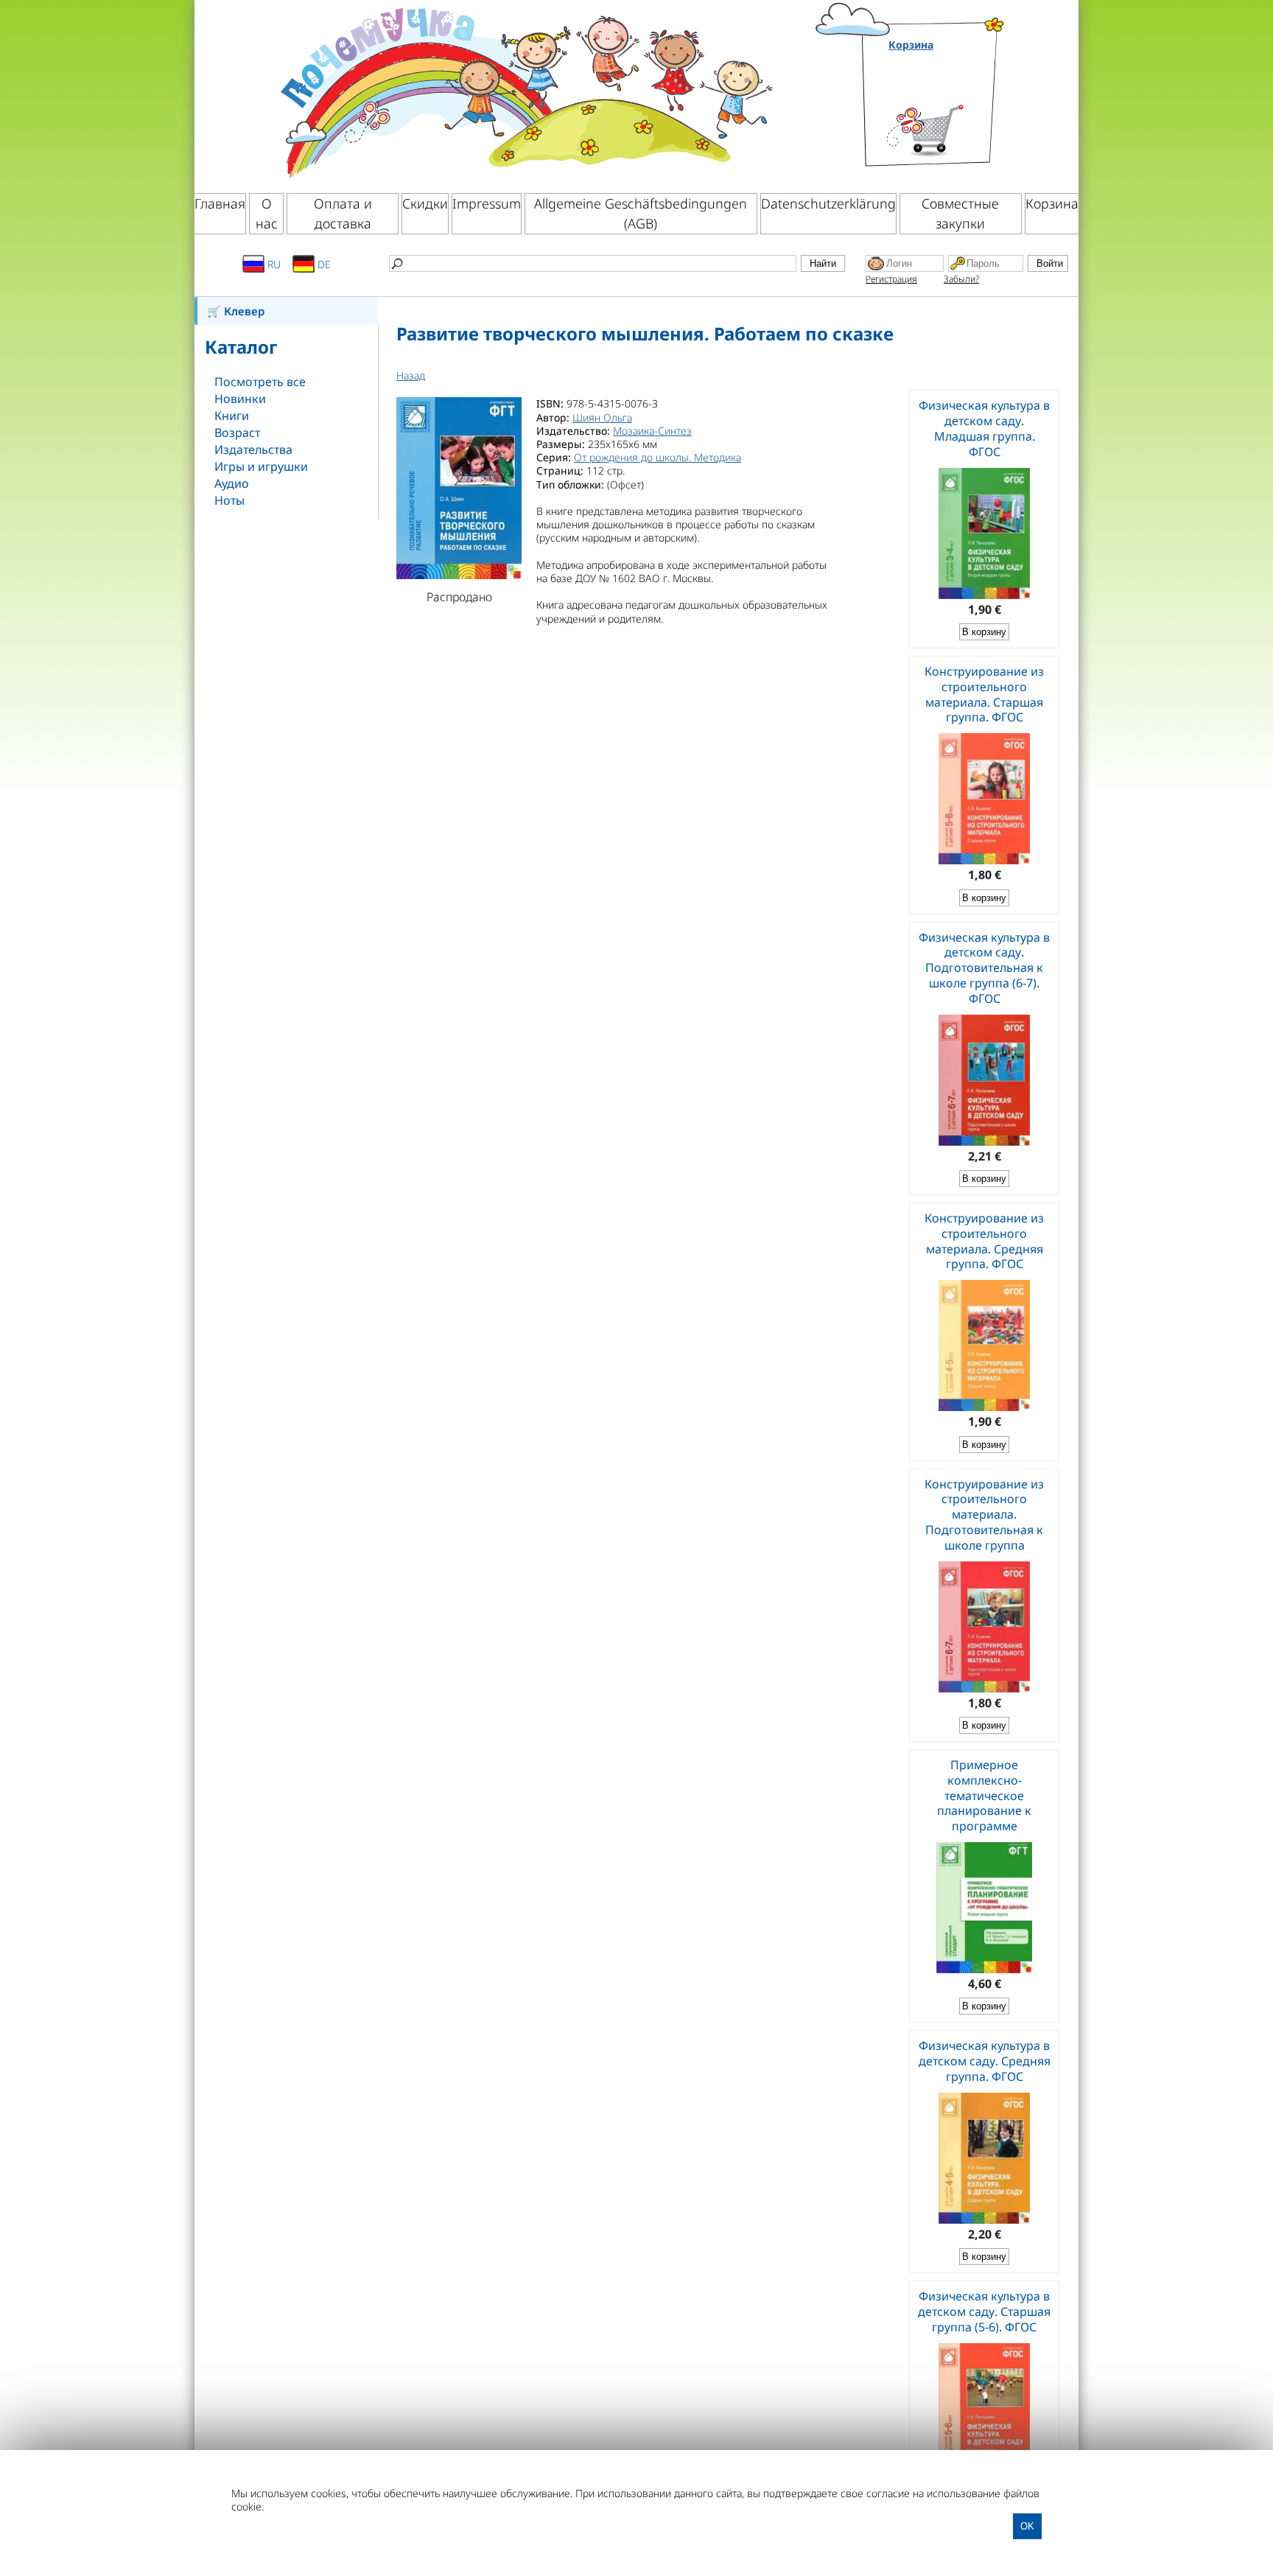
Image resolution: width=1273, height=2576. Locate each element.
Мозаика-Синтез (652, 431)
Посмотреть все (260, 382)
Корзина (911, 45)
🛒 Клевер (236, 311)
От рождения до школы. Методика (657, 457)
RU (273, 264)
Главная (220, 203)
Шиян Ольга (602, 417)
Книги (232, 416)
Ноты (229, 500)
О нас (267, 213)
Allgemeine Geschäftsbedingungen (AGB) (641, 213)
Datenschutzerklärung (828, 203)
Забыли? (961, 279)
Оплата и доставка (343, 213)
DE (323, 264)
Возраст (237, 433)
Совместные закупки (960, 213)
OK (1027, 2526)
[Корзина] (947, 112)
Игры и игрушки (261, 466)
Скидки (425, 203)
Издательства (253, 449)
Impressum (487, 203)
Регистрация (891, 279)
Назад (411, 375)
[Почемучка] (525, 91)
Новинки (240, 399)
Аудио (232, 483)
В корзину (984, 632)
